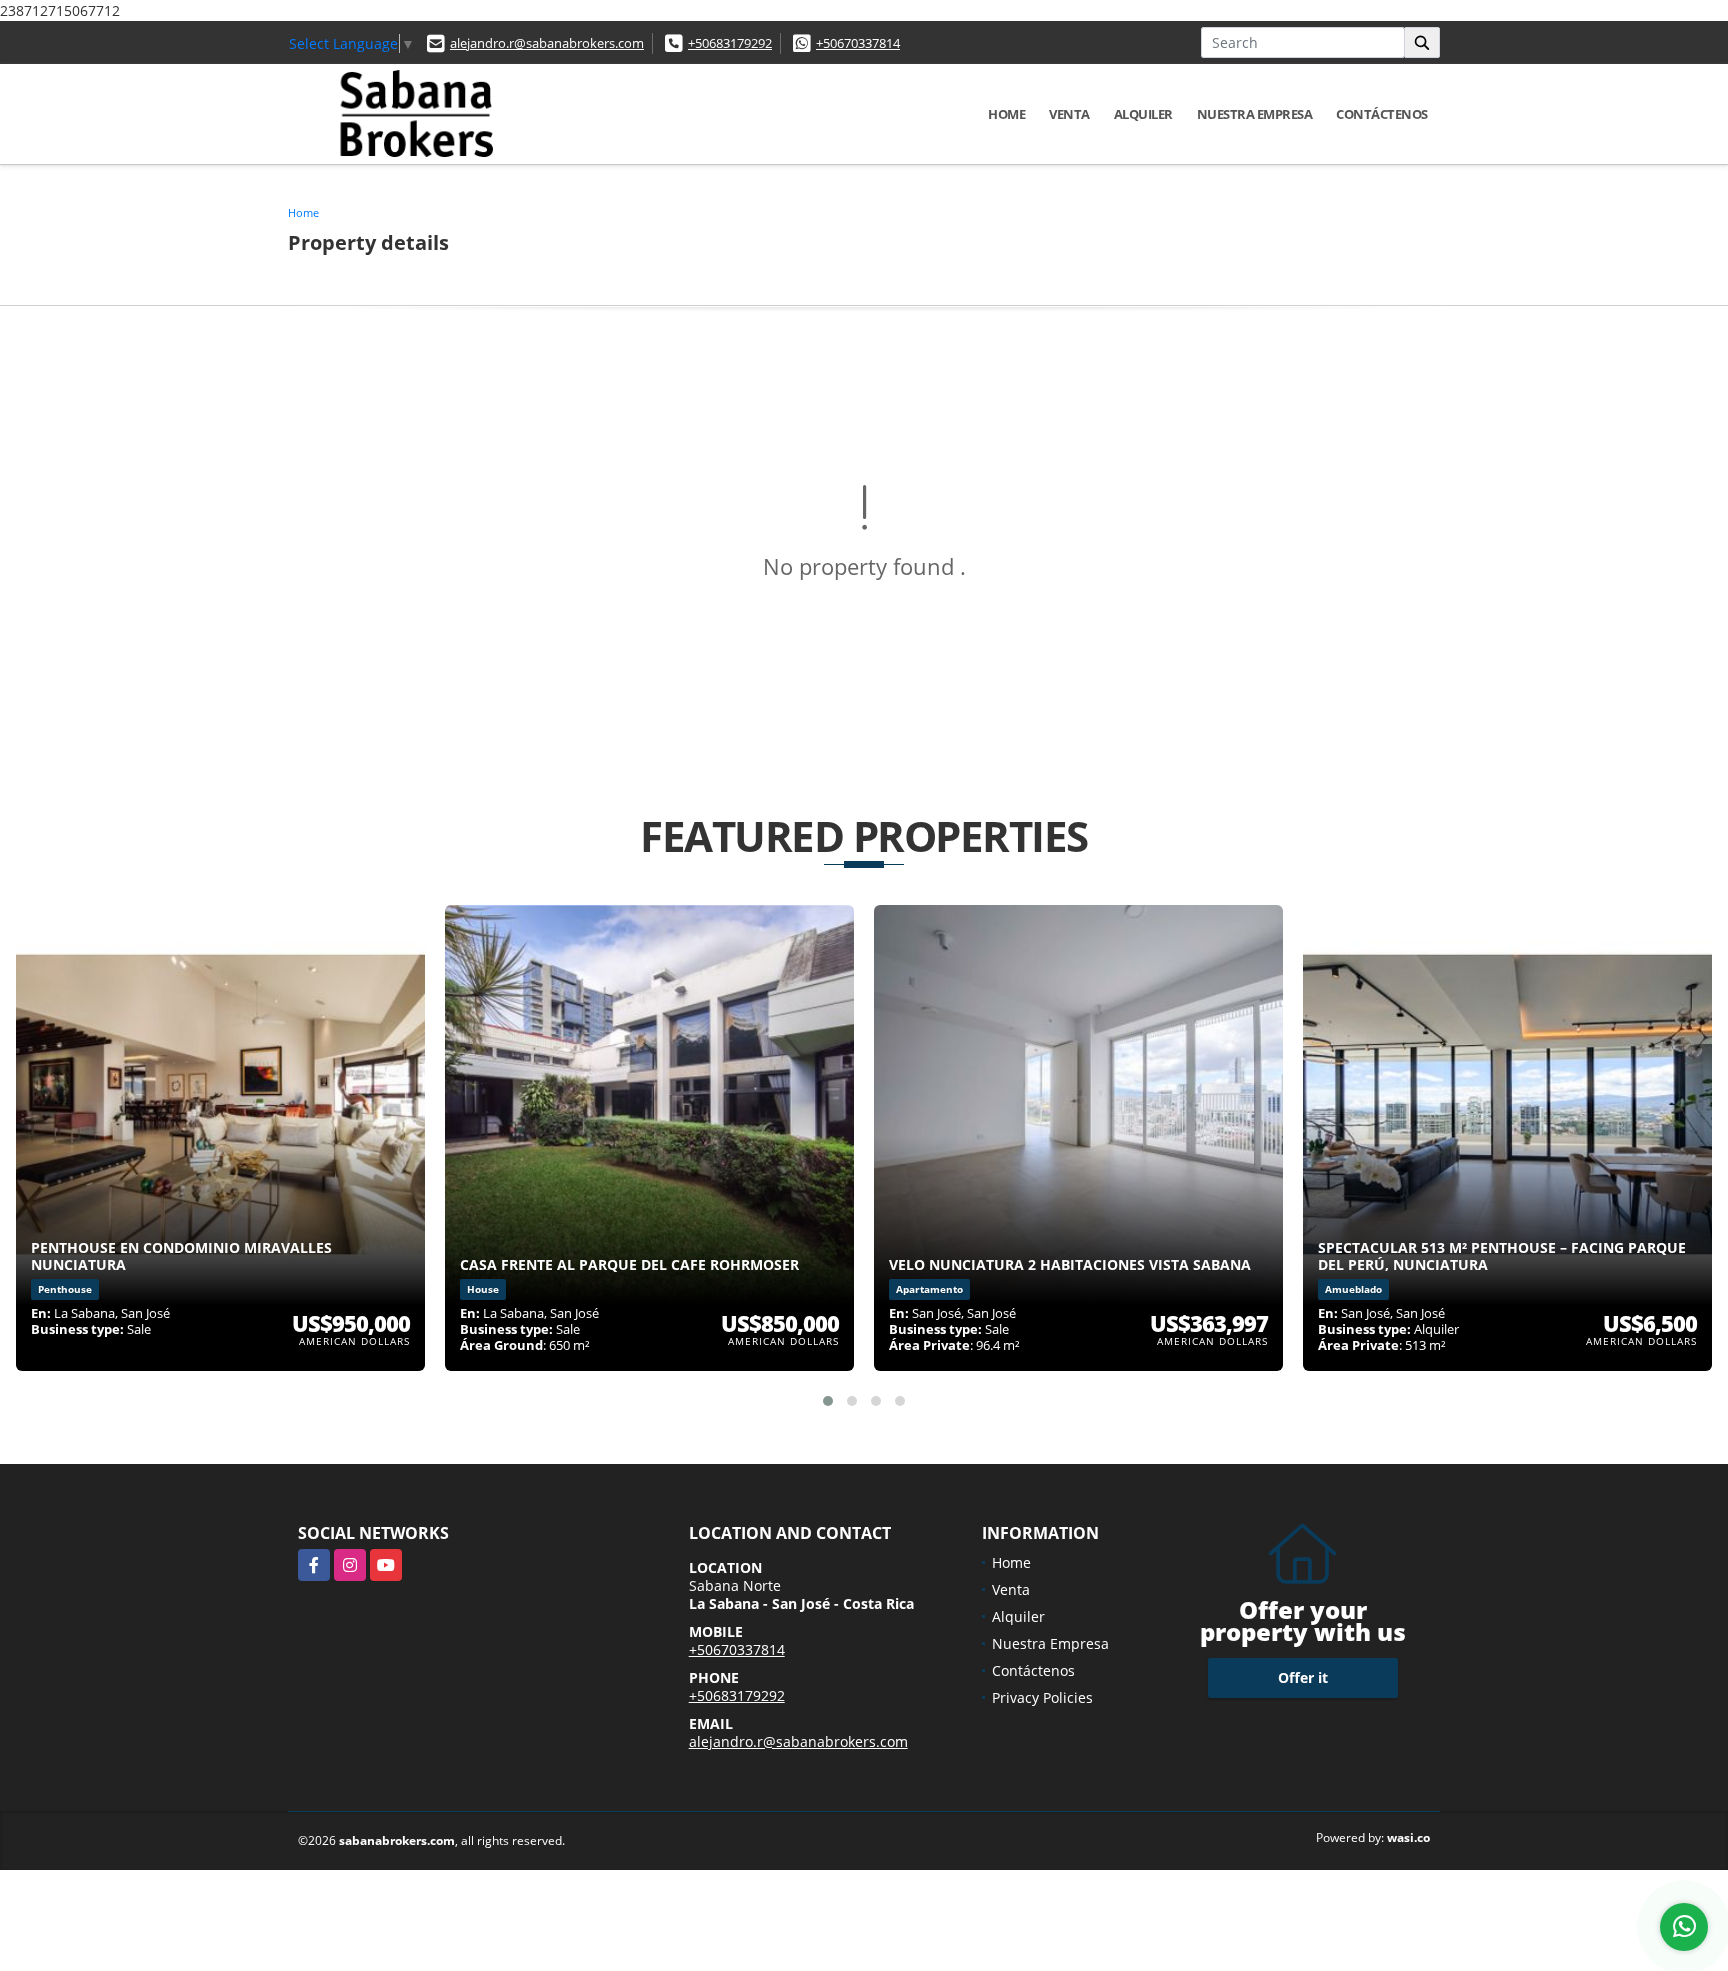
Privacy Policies (1042, 1697)
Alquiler (1143, 114)
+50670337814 (858, 43)
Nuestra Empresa (1255, 114)
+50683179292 (730, 43)
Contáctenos (1382, 114)
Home (1006, 114)
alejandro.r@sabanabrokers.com (547, 43)
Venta (1069, 114)
